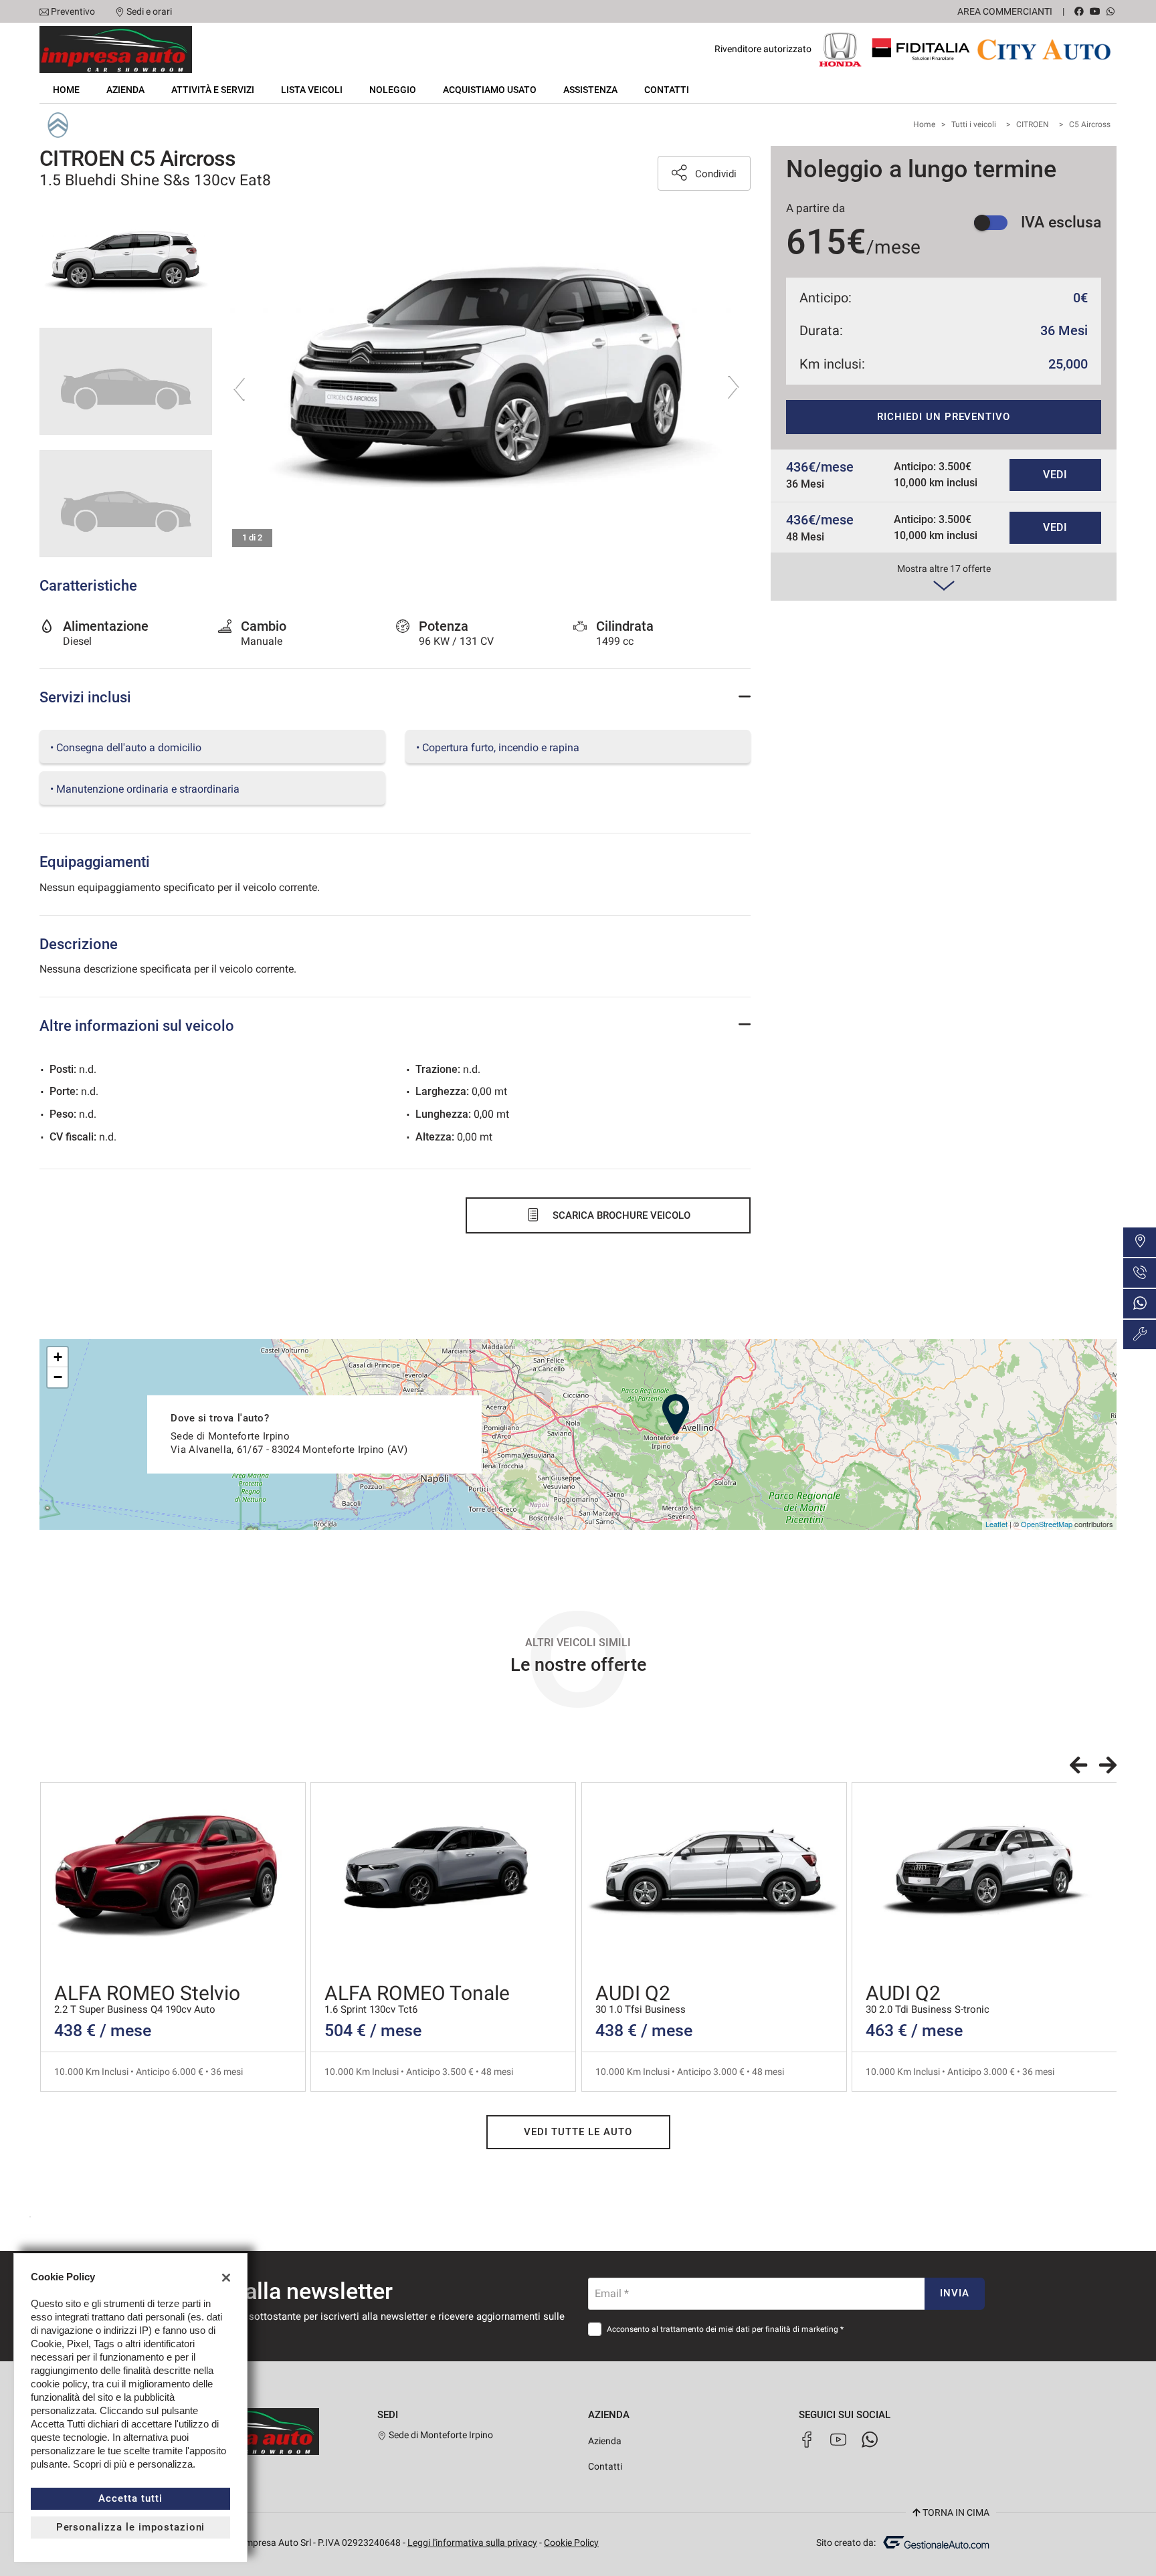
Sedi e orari (149, 11)
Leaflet (996, 1524)
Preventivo (73, 11)
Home (66, 90)
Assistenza (590, 90)
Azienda (125, 90)
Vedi (1056, 475)
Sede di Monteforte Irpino (440, 2435)
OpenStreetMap (1047, 1524)
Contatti (667, 90)
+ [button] (58, 1357)
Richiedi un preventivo (944, 417)
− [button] (58, 1377)
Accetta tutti (130, 2498)
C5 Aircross (1090, 124)
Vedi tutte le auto (578, 2132)
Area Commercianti (1005, 11)
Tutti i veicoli (974, 124)
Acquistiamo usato (490, 90)
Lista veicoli (312, 90)
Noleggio (393, 90)
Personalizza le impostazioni (131, 2527)
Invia (955, 2293)
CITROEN (1033, 124)
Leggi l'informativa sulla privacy (472, 2543)
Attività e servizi (213, 90)
